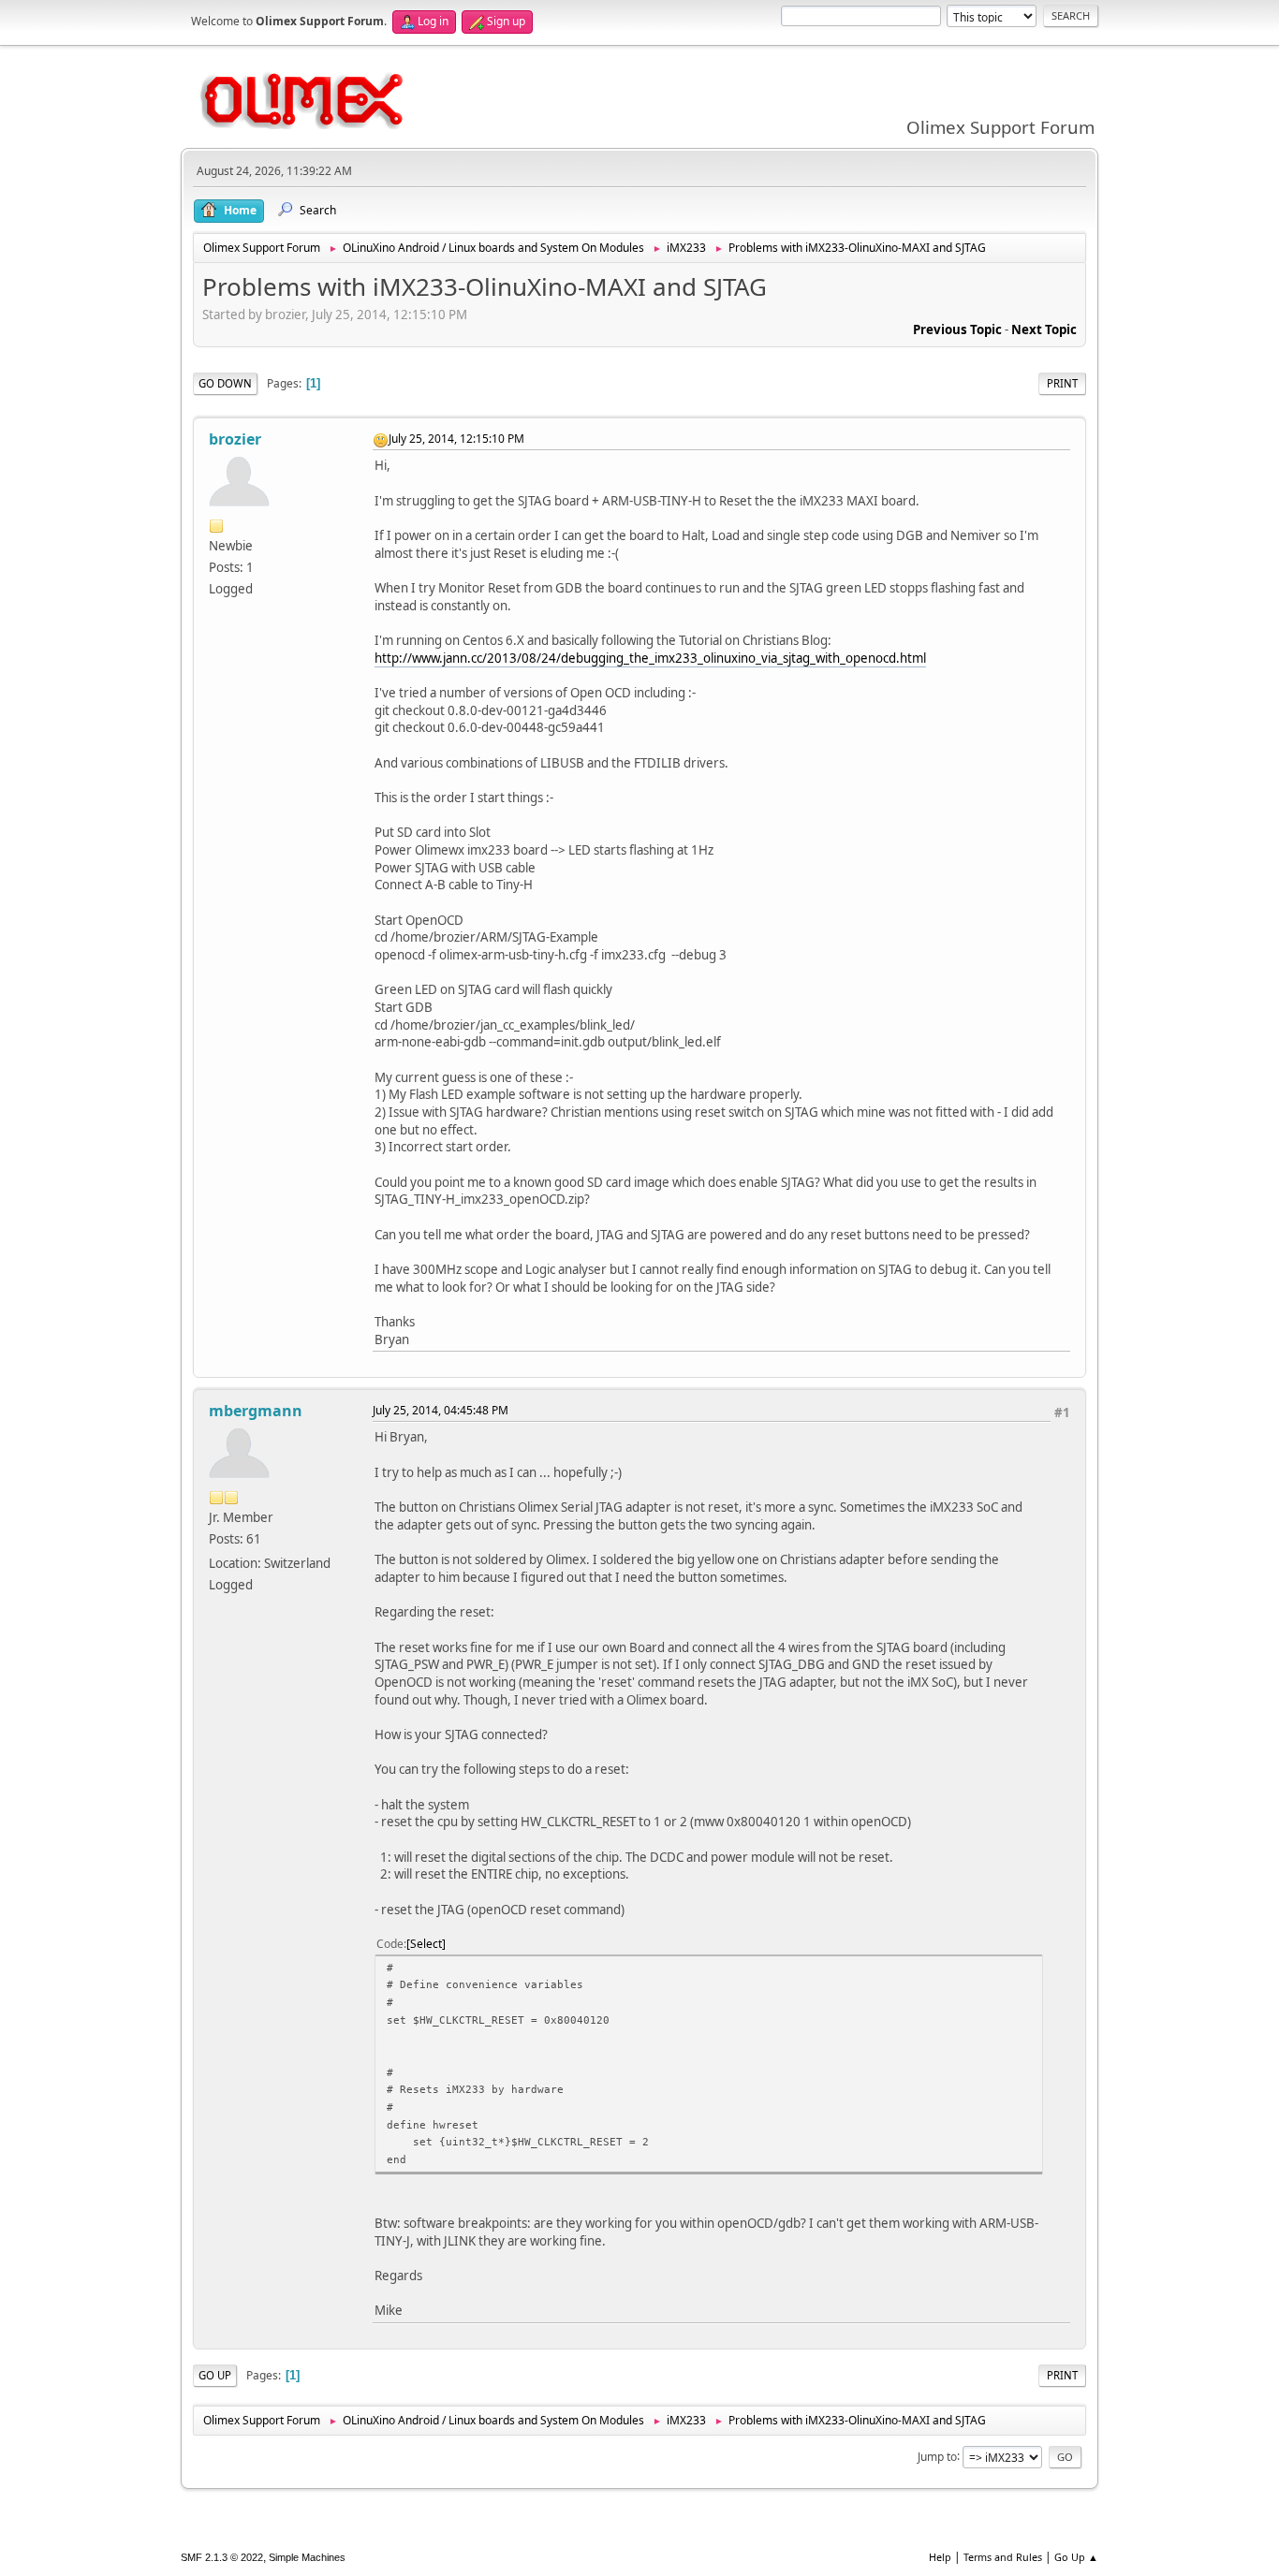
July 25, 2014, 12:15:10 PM (456, 439)
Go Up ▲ (1076, 2557)
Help (940, 2557)
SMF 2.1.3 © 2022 (222, 2557)
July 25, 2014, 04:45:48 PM (441, 1410)
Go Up (215, 2375)
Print (1062, 383)
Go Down (225, 383)
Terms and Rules (1003, 2557)
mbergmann (256, 1411)
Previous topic (957, 329)
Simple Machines (307, 2557)
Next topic (1044, 329)
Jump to (937, 2456)
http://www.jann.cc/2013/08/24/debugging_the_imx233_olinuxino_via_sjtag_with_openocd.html (650, 658)
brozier (235, 439)
